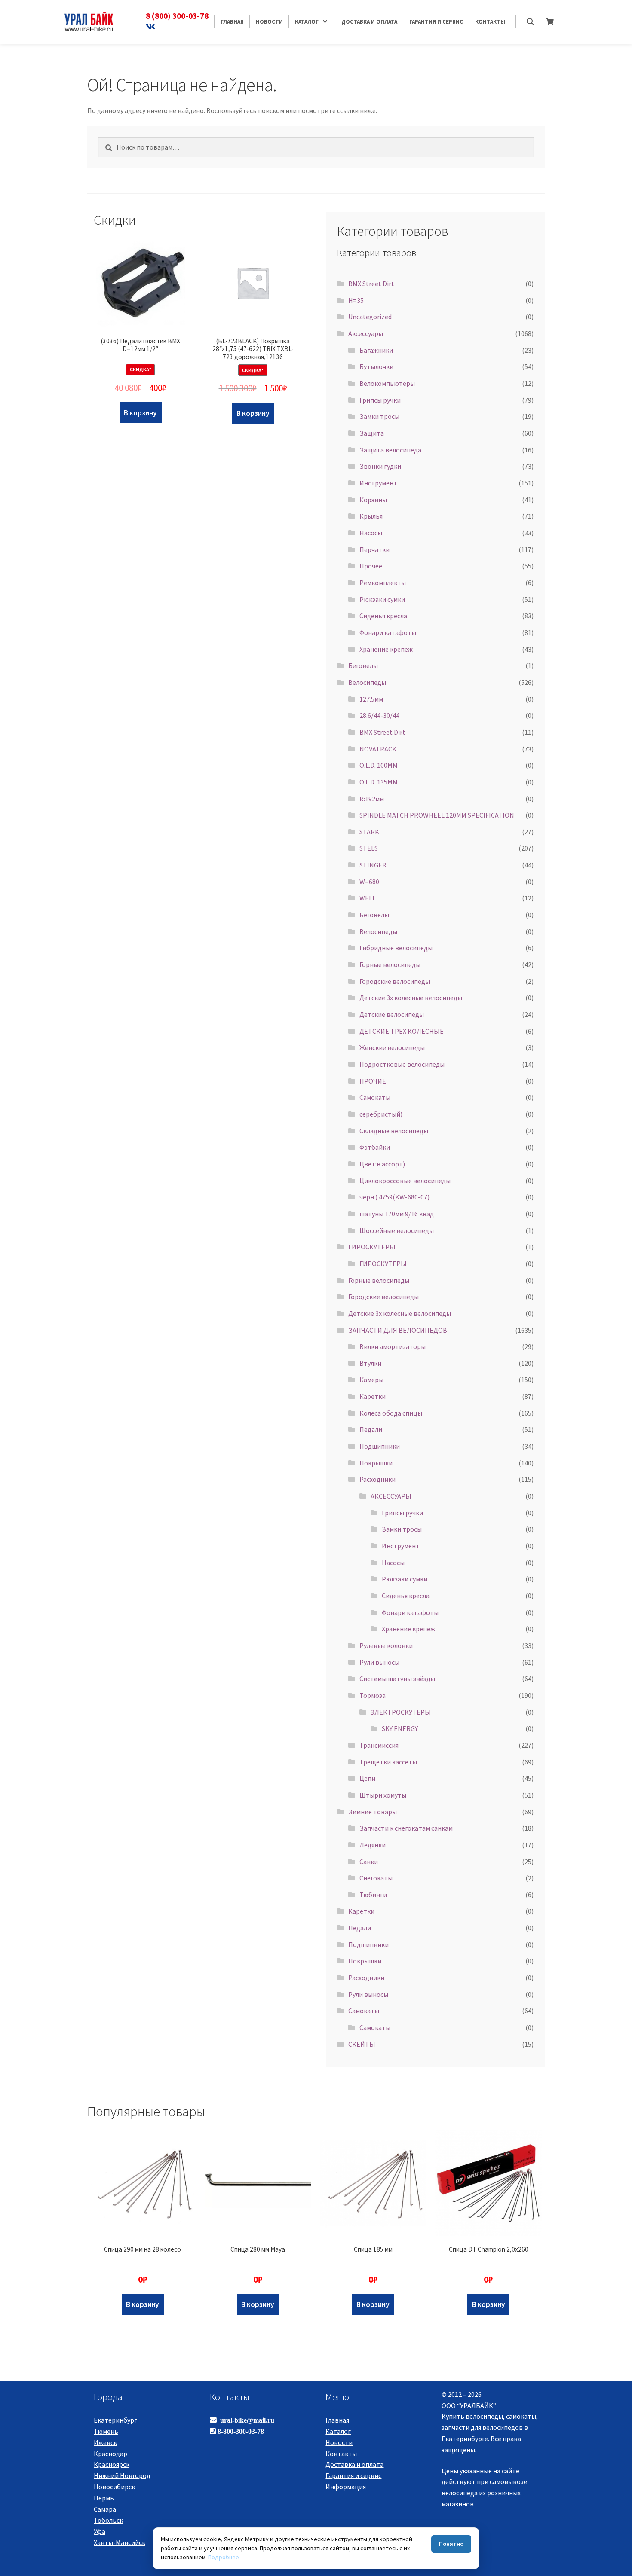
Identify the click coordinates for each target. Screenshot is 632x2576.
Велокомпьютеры (387, 383)
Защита (372, 433)
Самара (105, 2509)
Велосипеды (367, 682)
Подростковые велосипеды (402, 1064)
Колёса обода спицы (391, 1413)
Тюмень (106, 2431)
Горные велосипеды (390, 964)
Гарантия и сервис (353, 2475)
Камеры (371, 1380)
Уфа (100, 2531)
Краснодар (110, 2454)
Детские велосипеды (392, 1014)
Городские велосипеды (395, 981)
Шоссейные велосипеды (397, 1230)
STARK (369, 832)
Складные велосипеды (394, 1131)
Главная (337, 2420)
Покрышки (376, 1463)
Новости (339, 2442)
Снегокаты (376, 1878)
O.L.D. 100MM (379, 765)
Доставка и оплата (354, 2464)
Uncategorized (370, 317)
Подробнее (224, 2557)
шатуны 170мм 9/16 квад (397, 1214)
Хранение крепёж (386, 649)
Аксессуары (366, 333)
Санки (369, 1862)
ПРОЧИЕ (373, 1081)
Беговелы (363, 665)
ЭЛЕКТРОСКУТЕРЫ (401, 1712)
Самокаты (375, 1097)
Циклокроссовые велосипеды (405, 1181)
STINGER (373, 865)
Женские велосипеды (392, 1047)
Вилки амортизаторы (393, 1346)
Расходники (377, 1479)
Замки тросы (379, 416)
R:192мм (372, 799)
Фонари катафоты (388, 632)
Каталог (338, 2431)
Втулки (370, 1363)
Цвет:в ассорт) (382, 1164)
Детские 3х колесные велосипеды (411, 998)
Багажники (376, 350)
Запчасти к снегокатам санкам (406, 1828)
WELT (368, 898)
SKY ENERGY (400, 1728)
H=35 (356, 300)
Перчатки (374, 549)
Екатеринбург (115, 2420)
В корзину (140, 413)
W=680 (369, 882)
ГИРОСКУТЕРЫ (372, 1247)
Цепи (367, 1778)
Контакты (341, 2454)
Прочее (371, 566)
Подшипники (380, 1446)
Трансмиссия (379, 1745)
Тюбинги (373, 1895)
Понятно (451, 2544)
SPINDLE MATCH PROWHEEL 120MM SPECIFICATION (437, 815)
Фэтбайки (375, 1147)
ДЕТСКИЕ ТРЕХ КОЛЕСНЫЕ (402, 1031)
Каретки (373, 1396)
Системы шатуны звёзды (397, 1679)
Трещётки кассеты (388, 1762)
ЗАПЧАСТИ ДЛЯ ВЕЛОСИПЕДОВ (398, 1330)
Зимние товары (373, 1812)
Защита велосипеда (390, 450)
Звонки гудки (380, 466)
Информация (346, 2487)
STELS (369, 848)
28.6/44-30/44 (379, 715)
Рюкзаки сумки (382, 599)
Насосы (371, 533)
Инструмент (378, 483)
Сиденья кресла (383, 616)
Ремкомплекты (383, 583)
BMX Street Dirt (371, 284)
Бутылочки (376, 366)
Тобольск (108, 2520)
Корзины (373, 500)
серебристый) (381, 1114)
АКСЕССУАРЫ (391, 1496)
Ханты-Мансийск (120, 2542)
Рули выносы (379, 1662)
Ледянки (373, 1845)
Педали (371, 1429)
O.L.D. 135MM (379, 782)
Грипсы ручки (380, 400)
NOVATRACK (378, 749)
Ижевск (105, 2442)
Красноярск (112, 2464)
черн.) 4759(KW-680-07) (394, 1197)
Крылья (371, 516)
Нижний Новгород (122, 2475)
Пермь (104, 2498)
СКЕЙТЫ (362, 2044)
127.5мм (371, 699)
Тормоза (373, 1695)
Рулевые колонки (386, 1645)
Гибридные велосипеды (396, 948)
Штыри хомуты (383, 1795)
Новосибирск (114, 2487)
